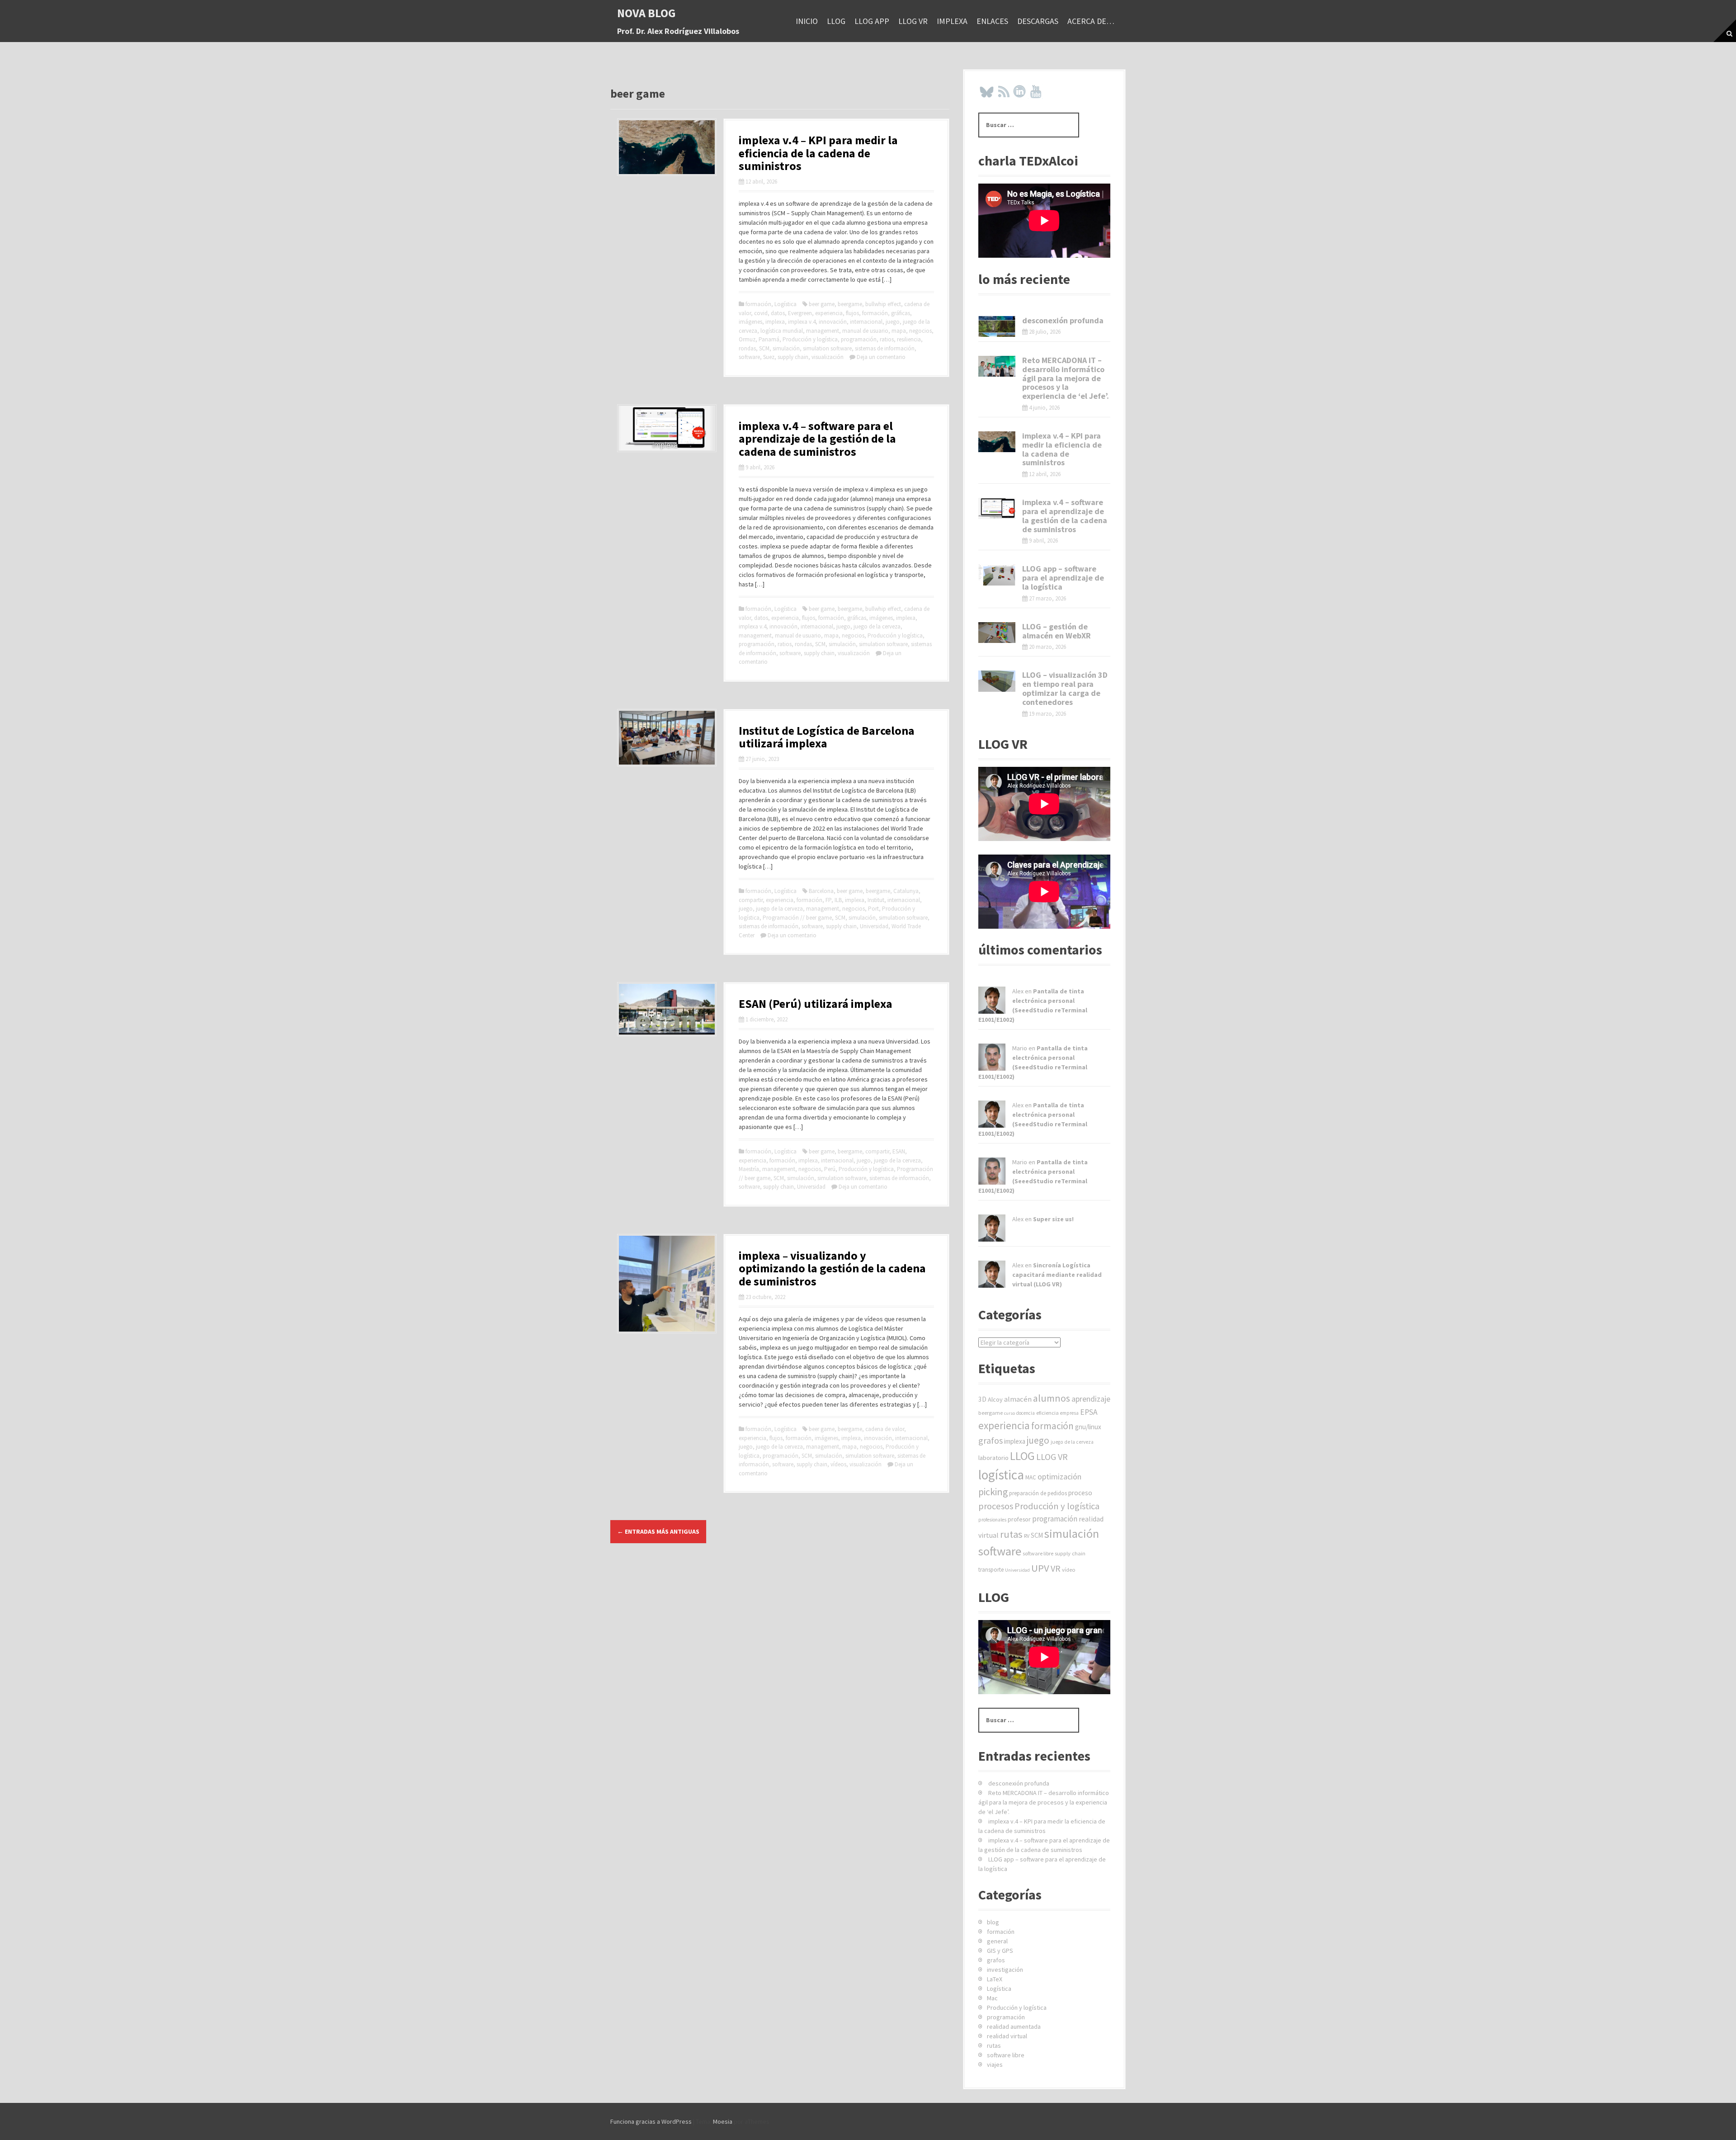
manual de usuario (865, 331)
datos (778, 313)
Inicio (807, 21)
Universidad (874, 926)
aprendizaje (1091, 1399)
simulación (786, 348)
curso (1010, 1413)
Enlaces (992, 21)
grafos (991, 1440)
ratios (887, 339)
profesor (1019, 1519)
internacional (866, 322)
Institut (876, 900)
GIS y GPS (1000, 1951)
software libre (1038, 1553)
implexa (952, 21)
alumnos (1052, 1398)
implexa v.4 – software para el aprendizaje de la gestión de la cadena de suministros (817, 439)
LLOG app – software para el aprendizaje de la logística (1063, 578)
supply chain (793, 357)
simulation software (827, 348)
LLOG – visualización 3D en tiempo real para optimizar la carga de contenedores (1065, 688)
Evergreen (800, 313)
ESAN (899, 1151)
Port (873, 909)
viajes (995, 2064)
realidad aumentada (1014, 2027)
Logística (785, 304)
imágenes (750, 322)
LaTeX (995, 1979)
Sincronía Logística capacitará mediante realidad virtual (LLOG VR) (1057, 1275)
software (749, 357)
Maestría (749, 1169)
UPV (1040, 1568)
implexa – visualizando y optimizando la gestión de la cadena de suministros (832, 1268)
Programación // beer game (797, 918)
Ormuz (747, 339)
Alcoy (995, 1399)
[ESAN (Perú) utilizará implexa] (667, 1008)
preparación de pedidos (1038, 1493)
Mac (992, 1998)
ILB (838, 900)
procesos (996, 1506)
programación (859, 339)
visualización (828, 357)
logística (1001, 1475)
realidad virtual (1007, 2036)
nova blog (646, 13)
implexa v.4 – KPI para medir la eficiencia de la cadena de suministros (818, 153)
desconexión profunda (1063, 320)
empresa (1069, 1413)
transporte (991, 1570)
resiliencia (909, 339)
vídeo (1069, 1570)
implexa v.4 (802, 322)
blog (993, 1922)
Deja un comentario (881, 357)
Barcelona (821, 891)
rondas (747, 348)
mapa (899, 331)
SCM (764, 348)
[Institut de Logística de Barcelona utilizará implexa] (667, 737)
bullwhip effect (883, 304)
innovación (833, 322)
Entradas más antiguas (658, 1531)
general (997, 1941)
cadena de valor (885, 1429)
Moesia (723, 2121)
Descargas (1038, 21)
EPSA (1089, 1412)
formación (758, 304)
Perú (830, 1169)
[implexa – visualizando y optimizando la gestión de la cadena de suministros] (667, 1283)
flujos (852, 313)
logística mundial (782, 331)
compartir (751, 900)
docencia (1026, 1413)
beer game (822, 304)
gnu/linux (1088, 1427)
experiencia (829, 313)
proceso (1080, 1493)
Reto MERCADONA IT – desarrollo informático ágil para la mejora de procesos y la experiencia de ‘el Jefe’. (1066, 378)
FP (828, 900)
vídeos (838, 1464)
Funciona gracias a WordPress (651, 2121)
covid (761, 313)
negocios (920, 331)
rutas (1011, 1534)
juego (893, 322)
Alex (1018, 991)
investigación (1005, 1970)
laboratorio (993, 1458)
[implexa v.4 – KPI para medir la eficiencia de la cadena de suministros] (667, 146)
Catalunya (906, 891)
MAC (1031, 1477)
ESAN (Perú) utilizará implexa (816, 1004)
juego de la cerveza (877, 626)
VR (1056, 1568)
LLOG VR (913, 21)
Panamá (769, 339)
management (823, 331)
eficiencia (1047, 1413)
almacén (1018, 1399)
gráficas (901, 313)
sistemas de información (885, 348)
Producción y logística (810, 339)
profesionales (992, 1520)
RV (1027, 1536)
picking (993, 1492)
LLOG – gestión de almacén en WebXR (1057, 631)
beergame (850, 304)
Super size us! (1053, 1219)
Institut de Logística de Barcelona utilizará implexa (827, 737)
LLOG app (872, 21)
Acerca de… (1091, 21)
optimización (1059, 1476)
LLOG (836, 21)
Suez (769, 357)
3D (982, 1399)
